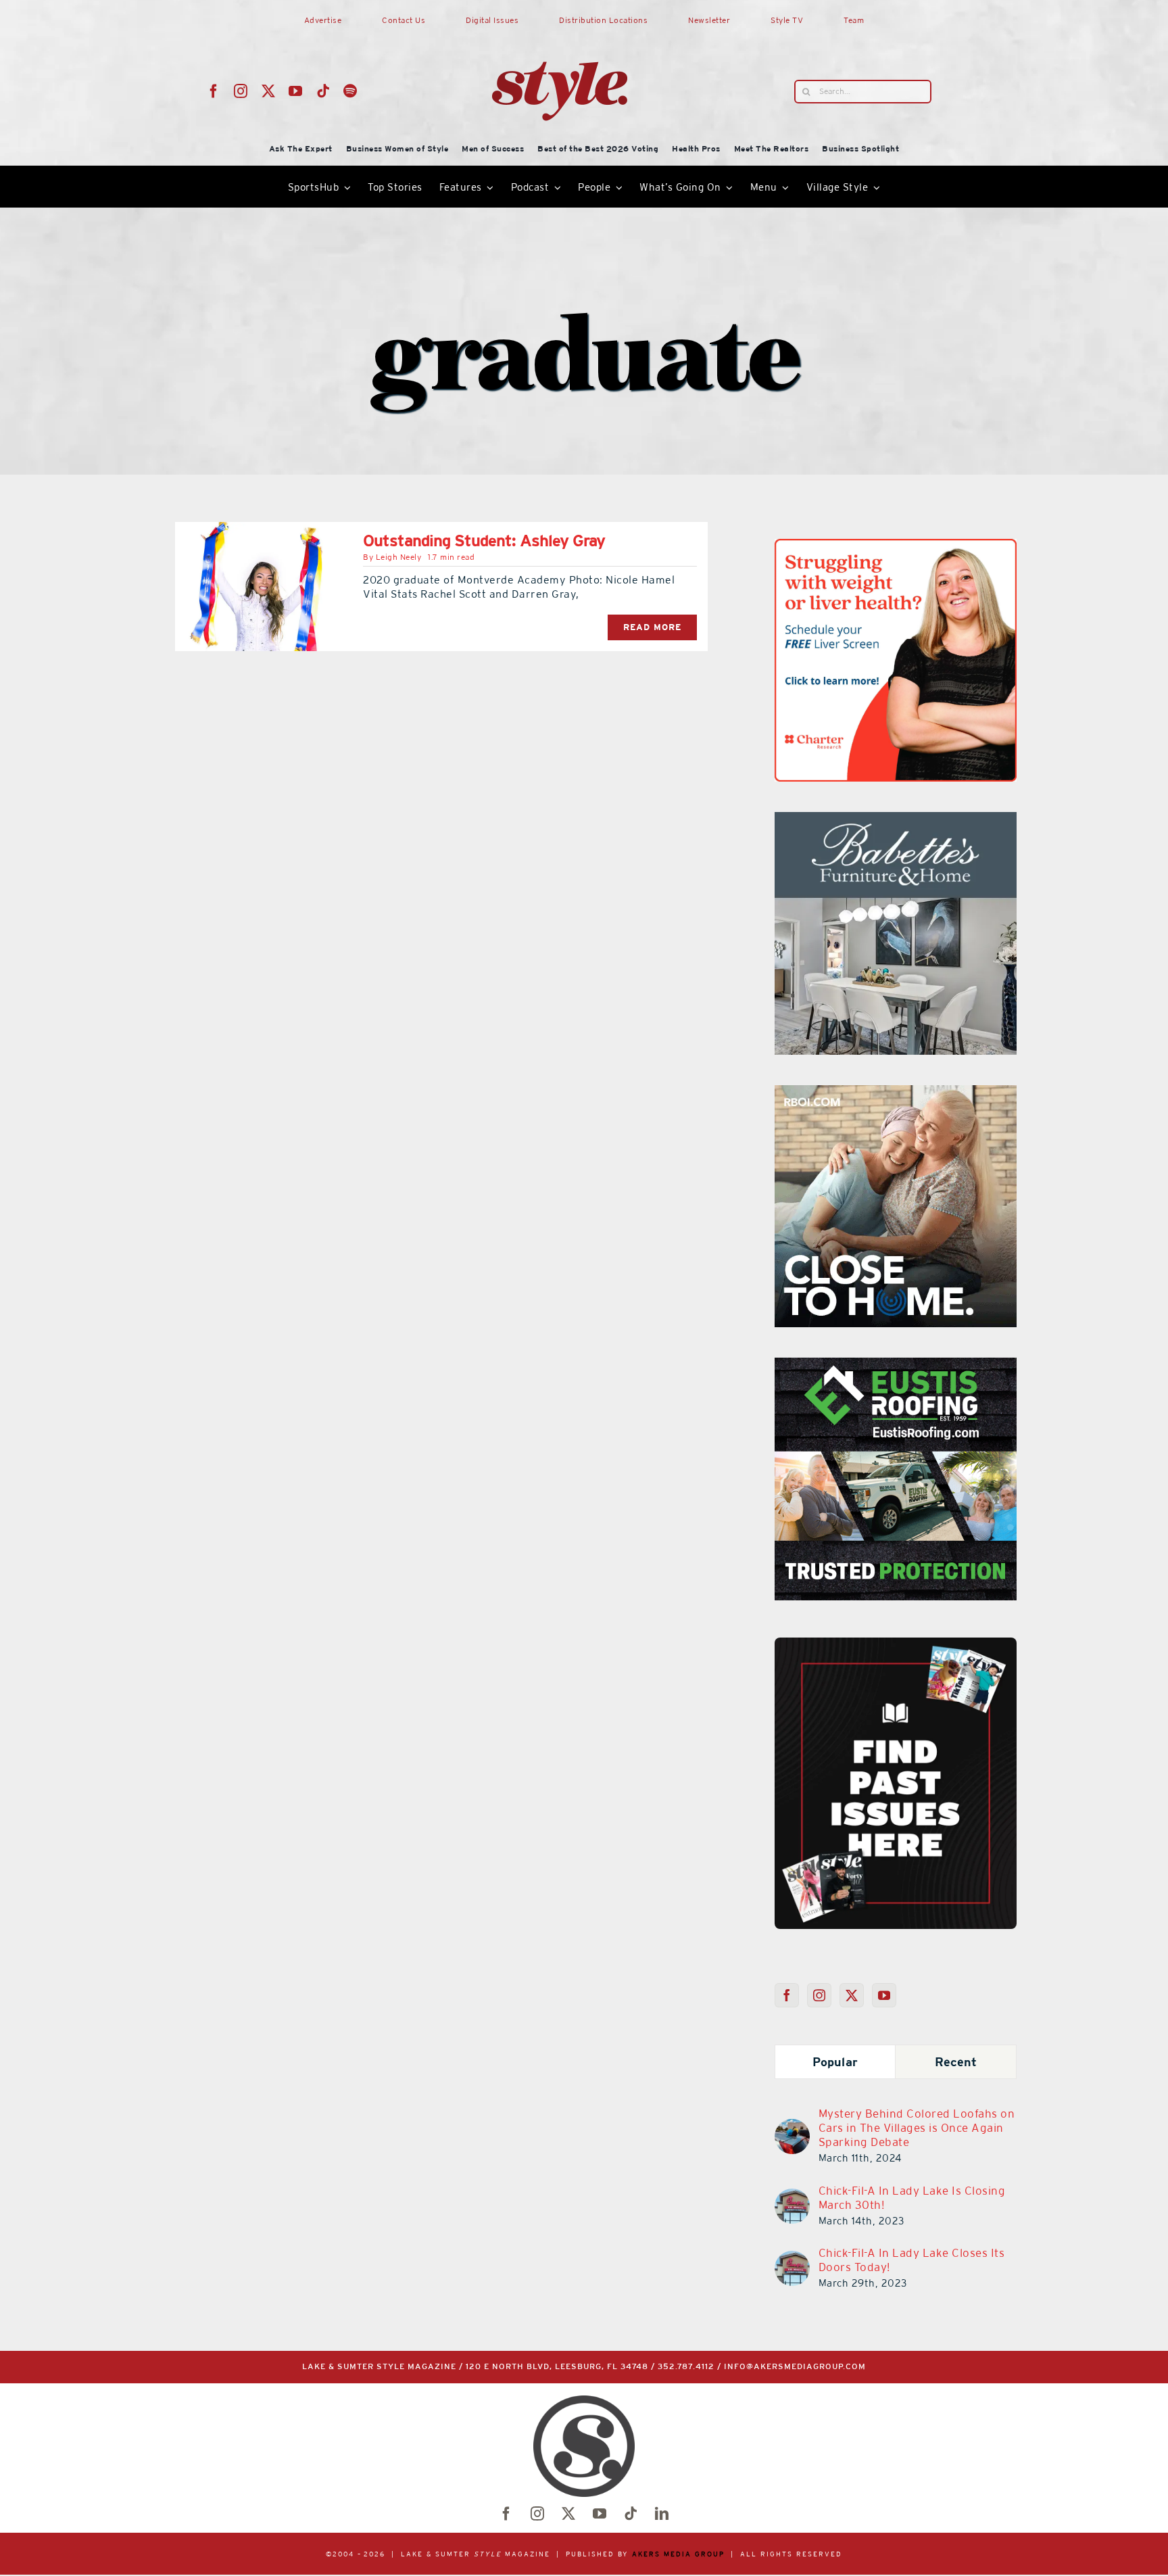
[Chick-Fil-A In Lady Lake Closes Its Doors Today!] (792, 2259)
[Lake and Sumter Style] (821, 547)
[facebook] (214, 91)
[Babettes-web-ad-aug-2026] (882, 820)
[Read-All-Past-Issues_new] (896, 1643)
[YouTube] (884, 1995)
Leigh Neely (399, 557)
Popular (835, 2062)
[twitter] (269, 91)
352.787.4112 (686, 2367)
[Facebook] (787, 1995)
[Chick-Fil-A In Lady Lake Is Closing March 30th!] (792, 2197)
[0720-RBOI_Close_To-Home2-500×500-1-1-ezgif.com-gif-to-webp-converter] (896, 1093)
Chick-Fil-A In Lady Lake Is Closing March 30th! (912, 2198)
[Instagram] (820, 1995)
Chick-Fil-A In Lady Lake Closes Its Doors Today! (912, 2260)
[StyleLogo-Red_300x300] (560, 29)
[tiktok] (323, 91)
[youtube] (296, 91)
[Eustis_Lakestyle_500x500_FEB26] (896, 1366)
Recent (956, 2062)
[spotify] (350, 91)
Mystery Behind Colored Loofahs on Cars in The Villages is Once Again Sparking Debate (917, 2128)
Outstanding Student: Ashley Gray (484, 541)
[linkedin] (662, 2514)
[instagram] (241, 91)
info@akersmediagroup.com (795, 2367)
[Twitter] (852, 1995)
